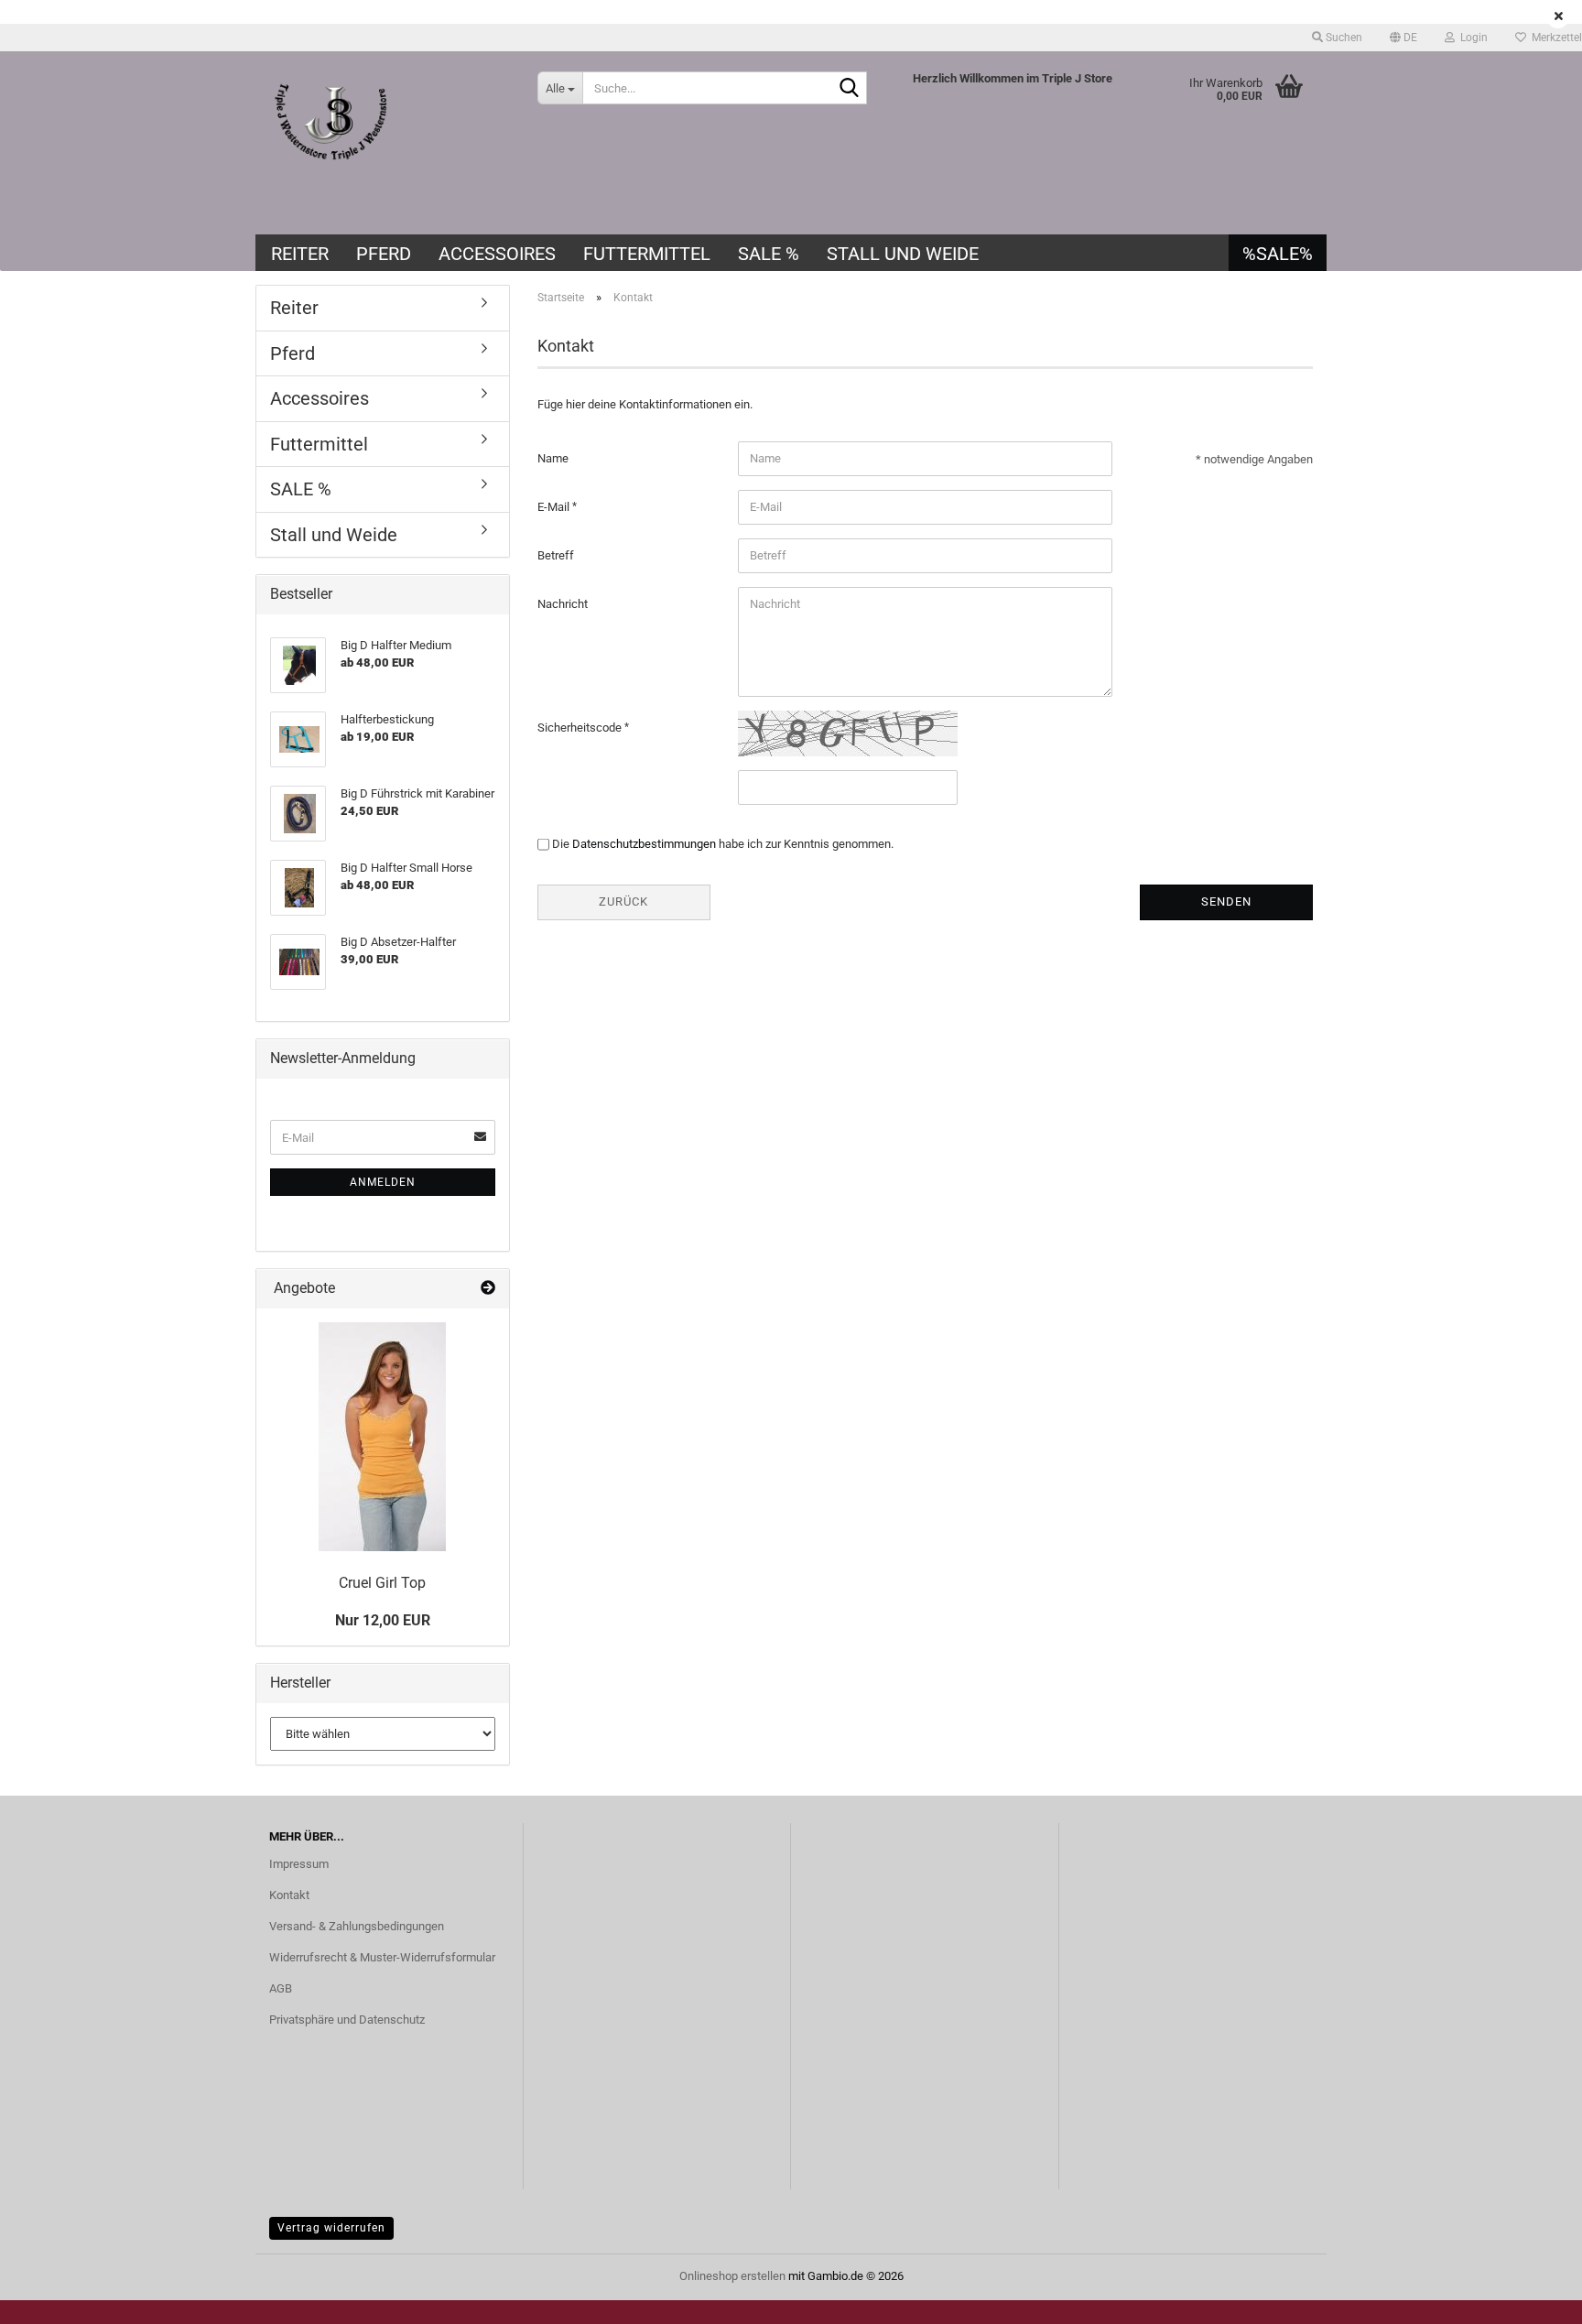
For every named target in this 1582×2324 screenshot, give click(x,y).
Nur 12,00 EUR (383, 1620)
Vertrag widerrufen (331, 2228)
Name (553, 458)
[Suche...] (850, 89)
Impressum (299, 1864)
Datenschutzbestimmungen (644, 844)
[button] (1403, 38)
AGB (281, 1988)
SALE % (769, 254)
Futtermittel (647, 254)
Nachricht (563, 604)
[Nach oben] (1532, 2297)
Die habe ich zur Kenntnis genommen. (723, 844)
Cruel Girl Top (382, 1583)
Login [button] (1471, 38)
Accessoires (497, 254)
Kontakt (289, 1895)
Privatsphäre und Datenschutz (347, 2020)
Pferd (384, 254)
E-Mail (555, 507)
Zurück (623, 901)
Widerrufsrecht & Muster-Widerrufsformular (382, 1957)
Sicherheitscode (581, 728)
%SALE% (1278, 254)
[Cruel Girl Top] (382, 1437)
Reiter (300, 254)
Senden (1226, 901)
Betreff (556, 555)
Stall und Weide (903, 254)
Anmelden (383, 1182)
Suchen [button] (1343, 38)
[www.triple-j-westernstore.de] (390, 143)
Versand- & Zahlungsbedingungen (357, 1926)
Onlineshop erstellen (732, 2276)
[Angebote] (488, 1289)
